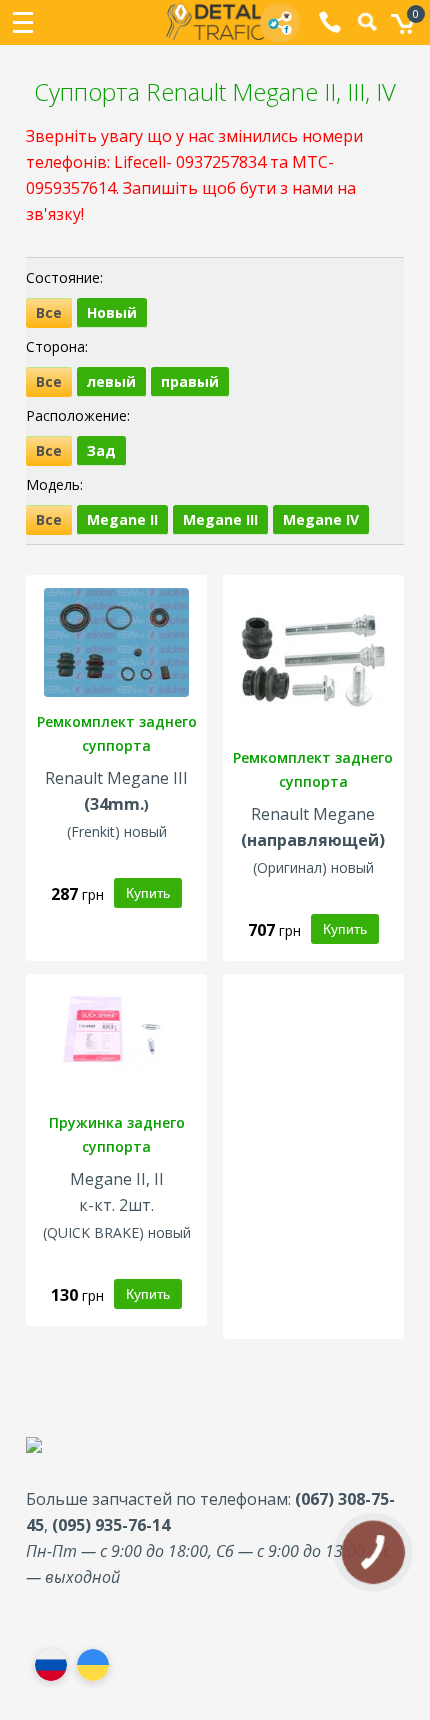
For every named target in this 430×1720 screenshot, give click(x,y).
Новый (112, 312)
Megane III (220, 519)
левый (111, 381)
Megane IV (321, 519)
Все (49, 312)
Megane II (122, 519)
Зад (101, 450)
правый (190, 381)
